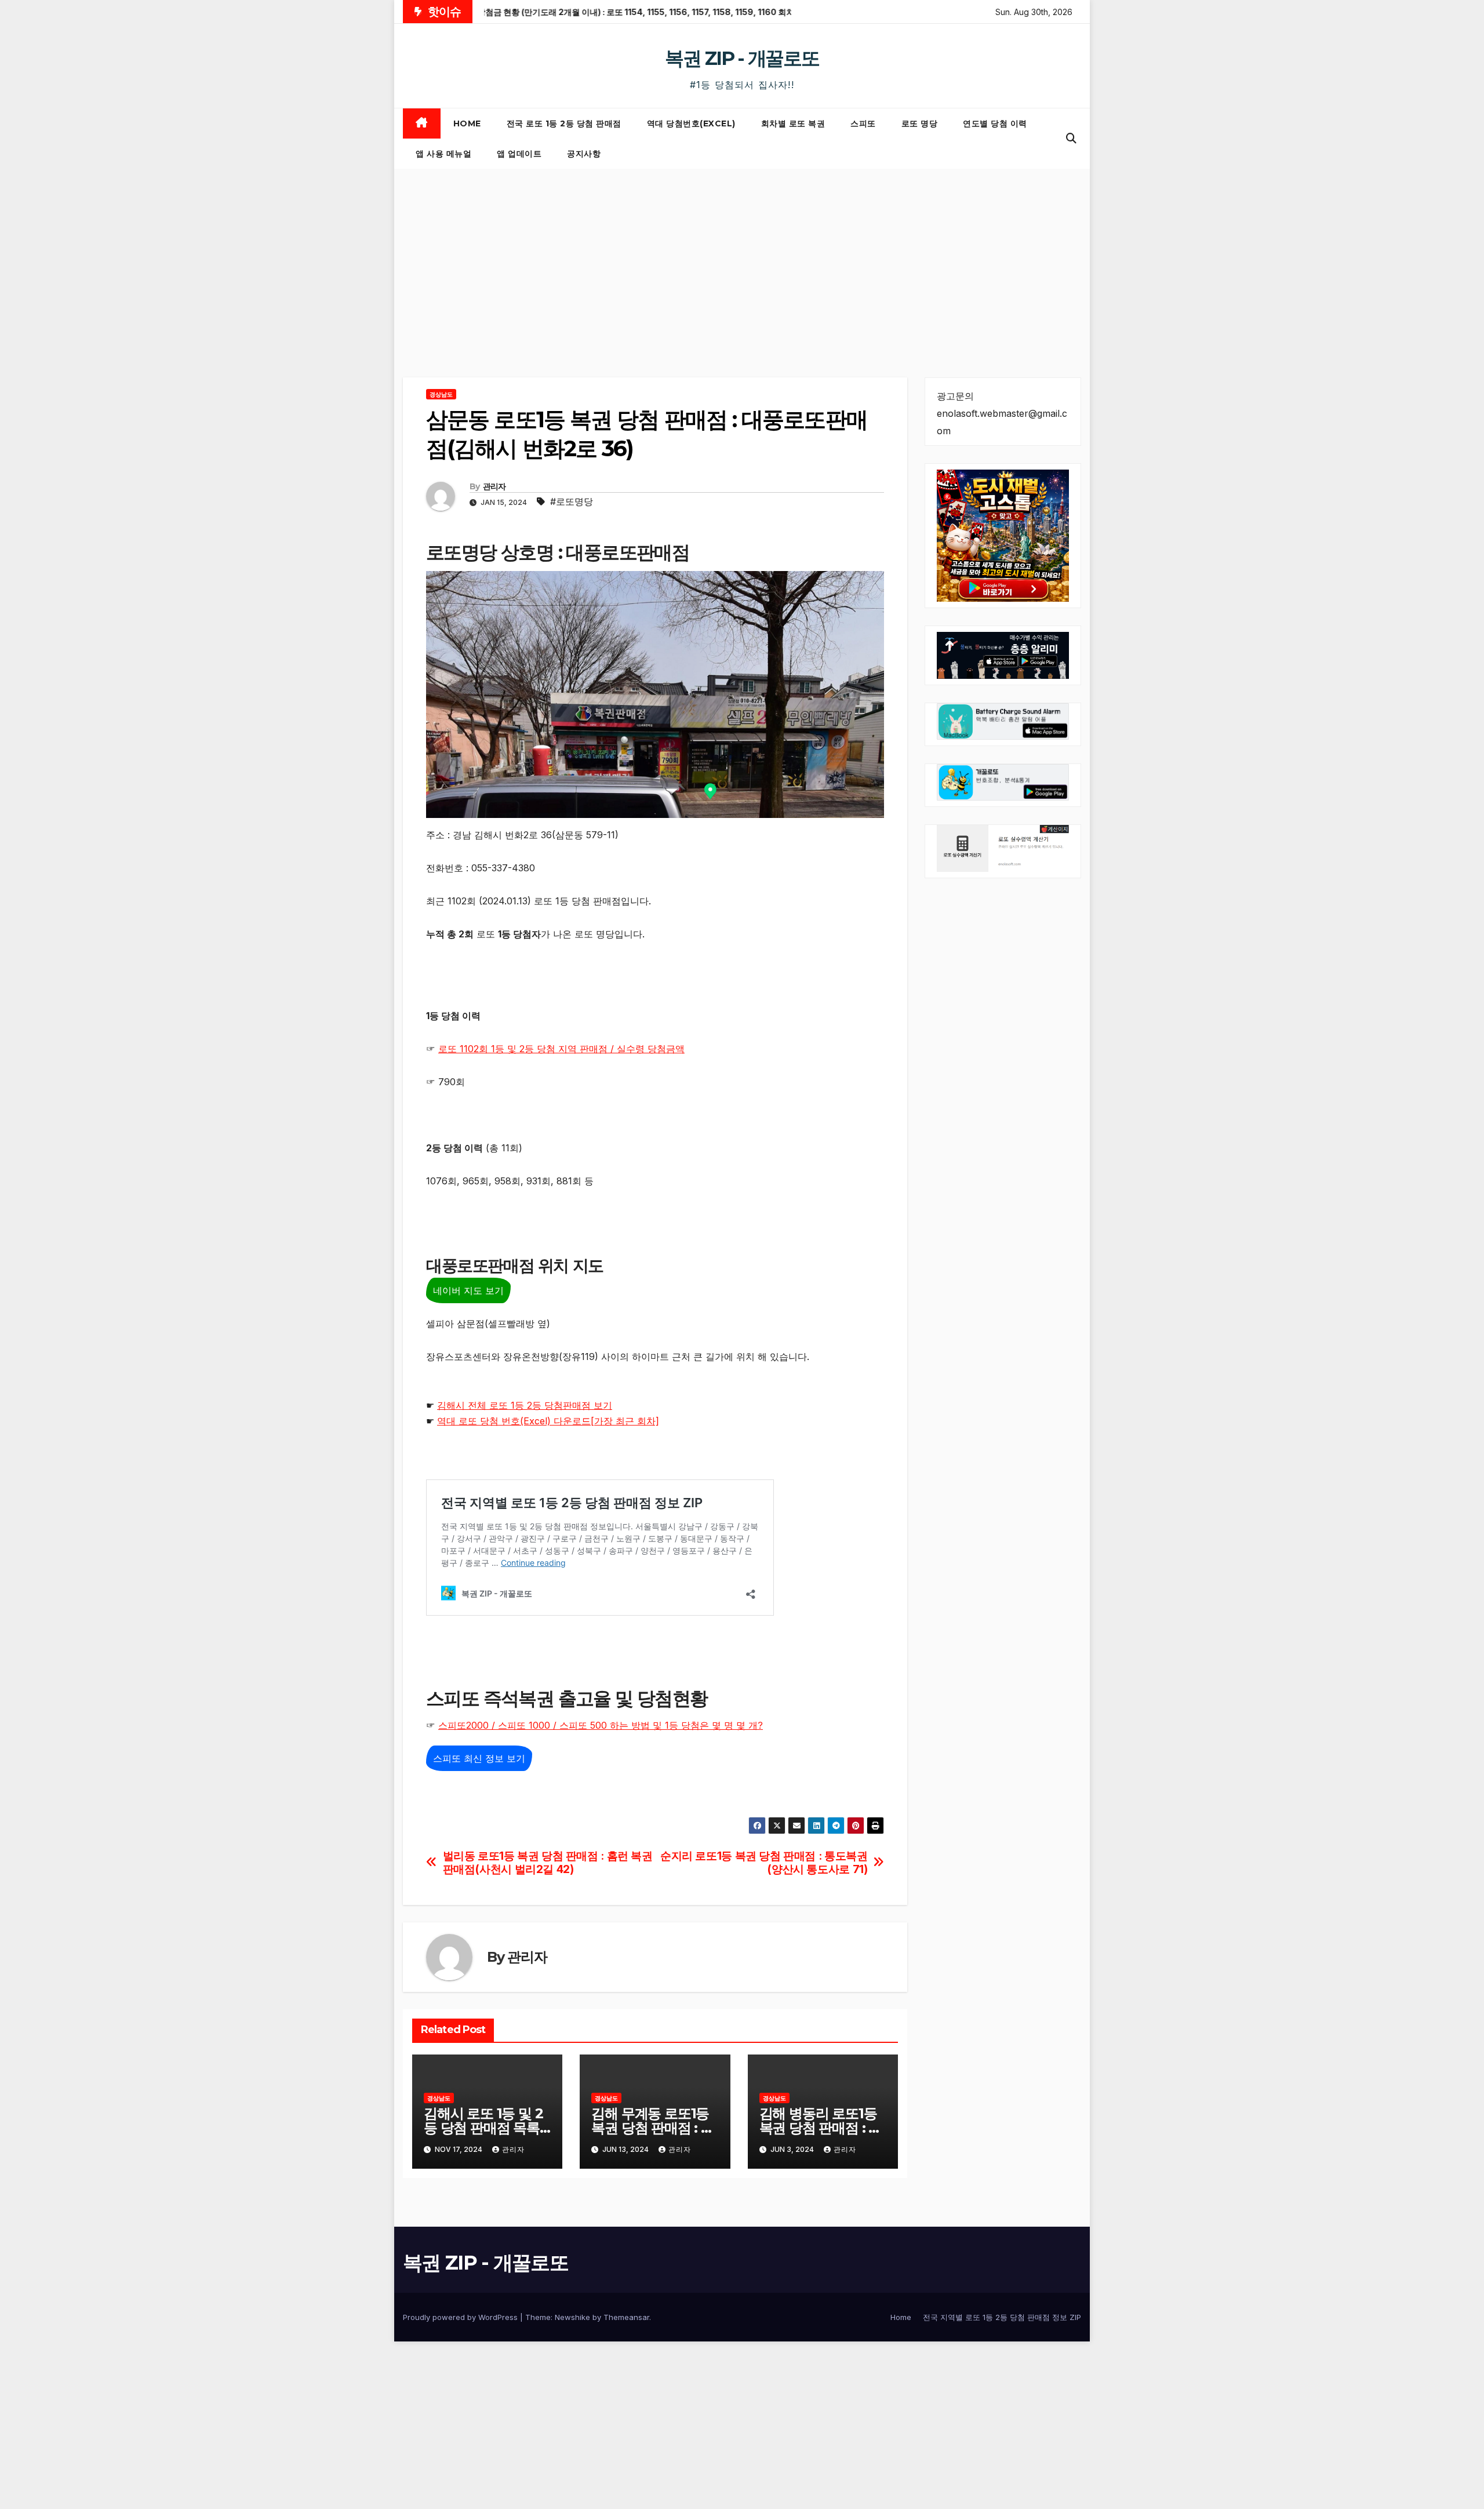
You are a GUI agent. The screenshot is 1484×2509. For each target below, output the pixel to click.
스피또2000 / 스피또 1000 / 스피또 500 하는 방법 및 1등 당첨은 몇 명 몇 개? (601, 1725)
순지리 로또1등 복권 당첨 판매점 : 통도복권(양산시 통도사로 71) (764, 1863)
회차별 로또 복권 (793, 123)
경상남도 (441, 394)
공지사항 (584, 154)
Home (467, 123)
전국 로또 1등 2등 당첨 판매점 (564, 123)
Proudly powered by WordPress (461, 2317)
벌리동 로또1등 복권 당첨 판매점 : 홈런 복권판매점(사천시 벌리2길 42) (548, 1863)
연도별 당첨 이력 (995, 123)
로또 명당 (920, 123)
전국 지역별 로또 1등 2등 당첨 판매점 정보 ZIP (1002, 2317)
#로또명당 (572, 501)
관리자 (494, 486)
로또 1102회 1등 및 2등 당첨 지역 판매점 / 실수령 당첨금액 (561, 1049)
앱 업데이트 (519, 154)
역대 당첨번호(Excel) (691, 123)
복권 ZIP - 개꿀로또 (742, 58)
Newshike (572, 2317)
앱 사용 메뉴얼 (443, 154)
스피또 (863, 123)
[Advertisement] (742, 256)
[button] (1071, 138)
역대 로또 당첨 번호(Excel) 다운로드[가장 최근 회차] (548, 1421)
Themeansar (626, 2317)
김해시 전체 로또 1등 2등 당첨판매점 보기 (525, 1405)
